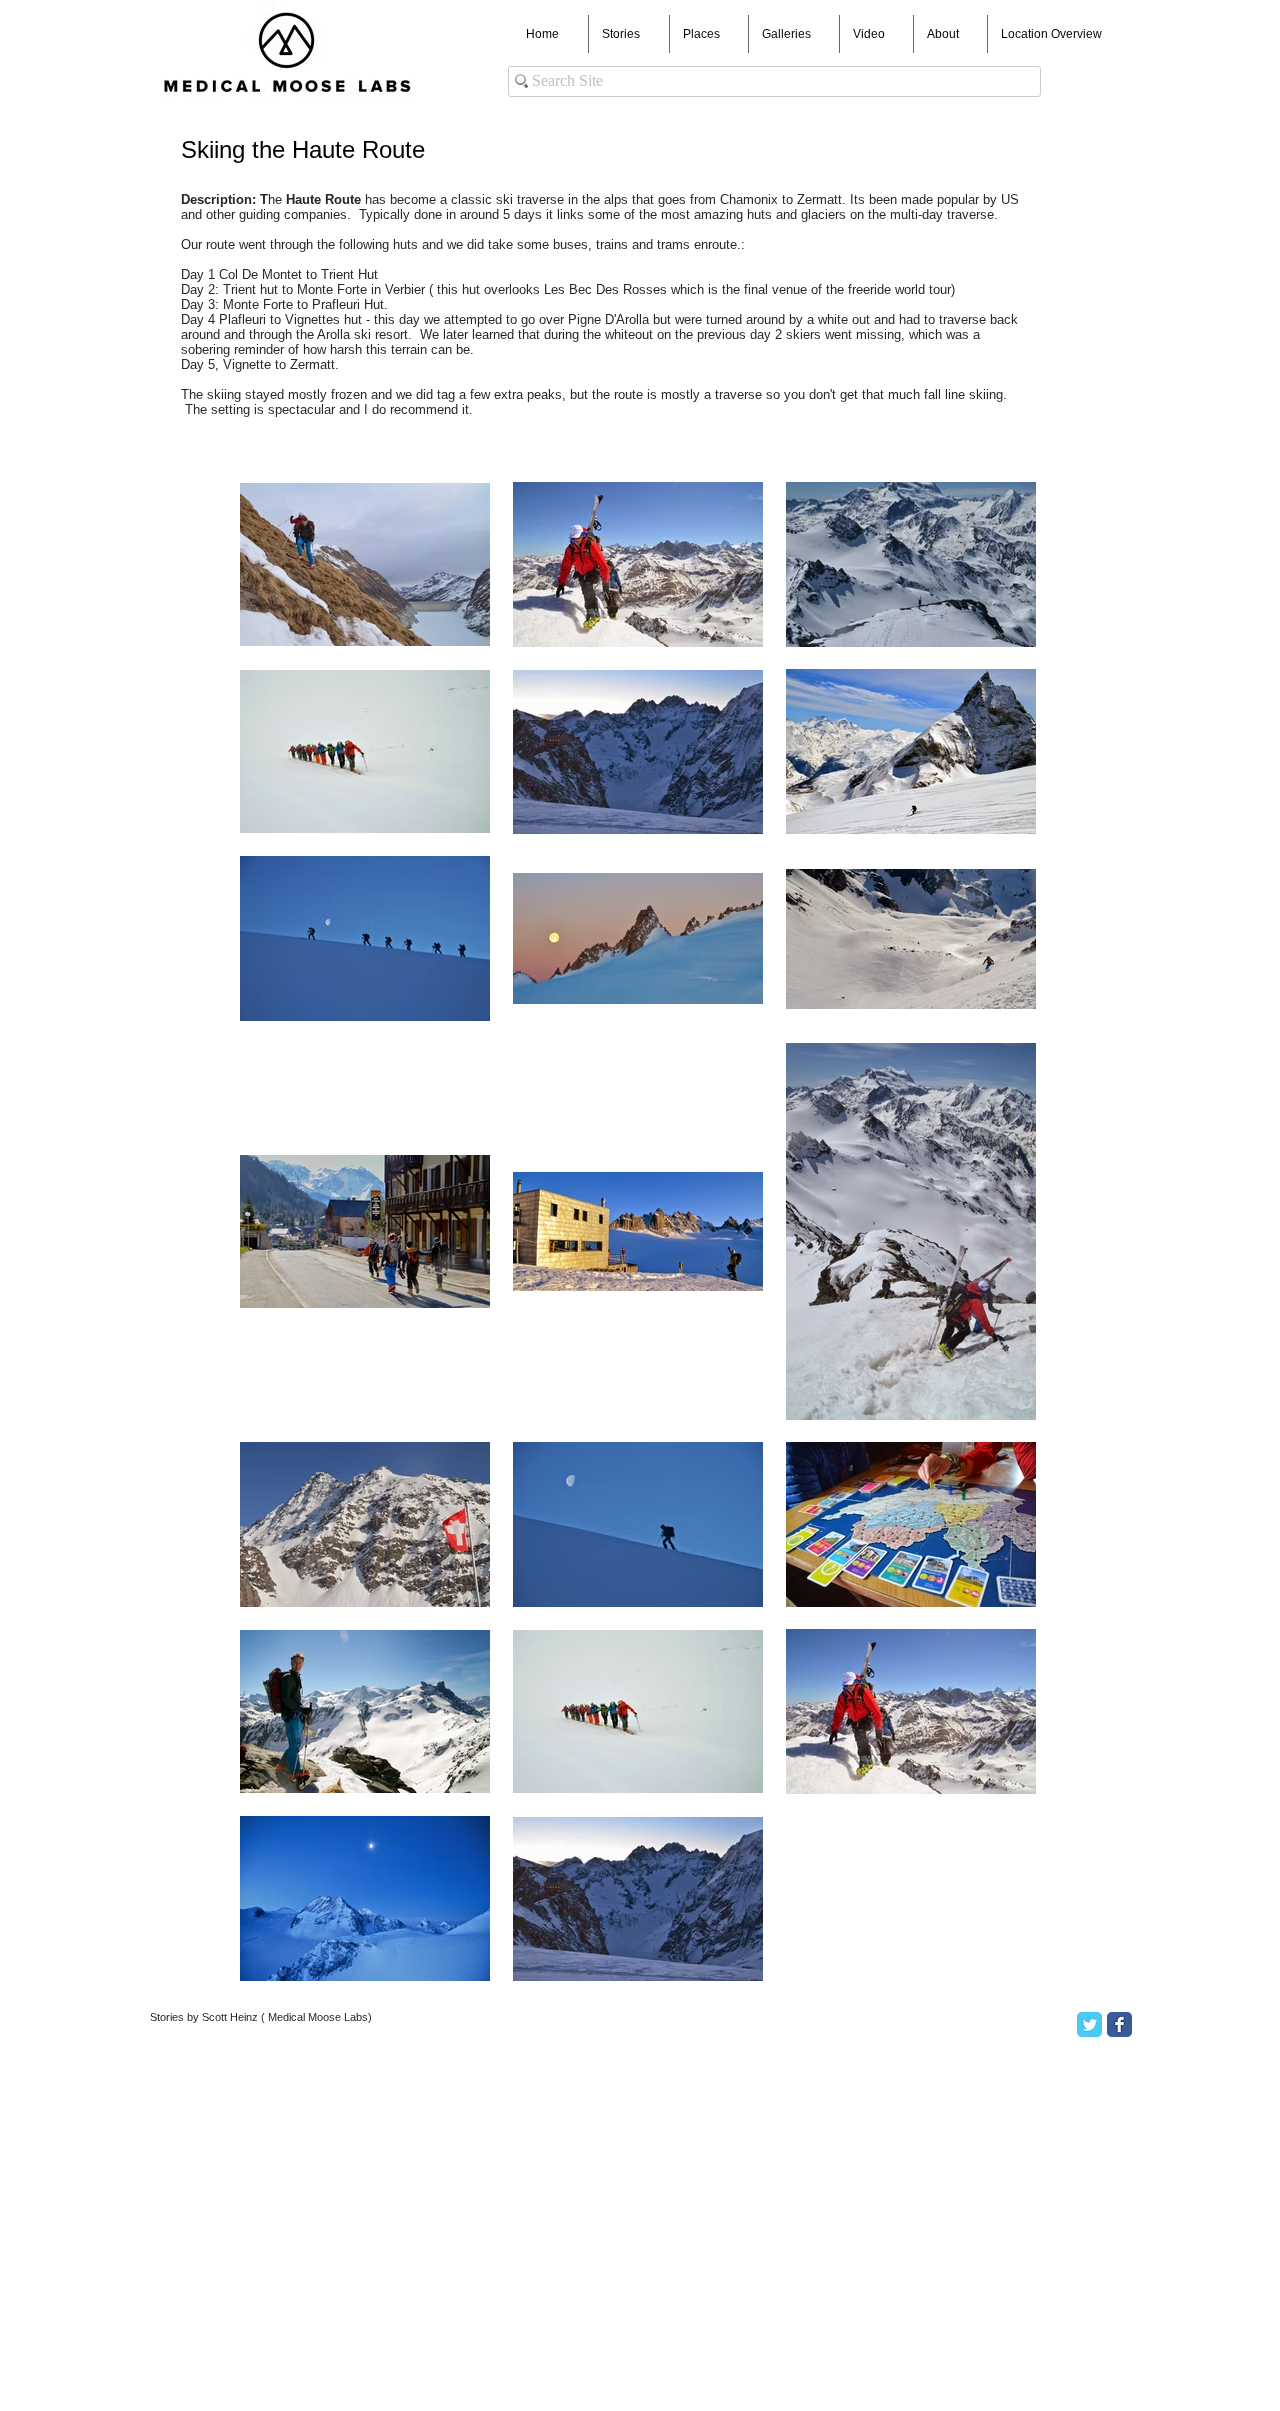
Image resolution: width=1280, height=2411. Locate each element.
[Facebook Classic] (1119, 2024)
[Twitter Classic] (1089, 2024)
